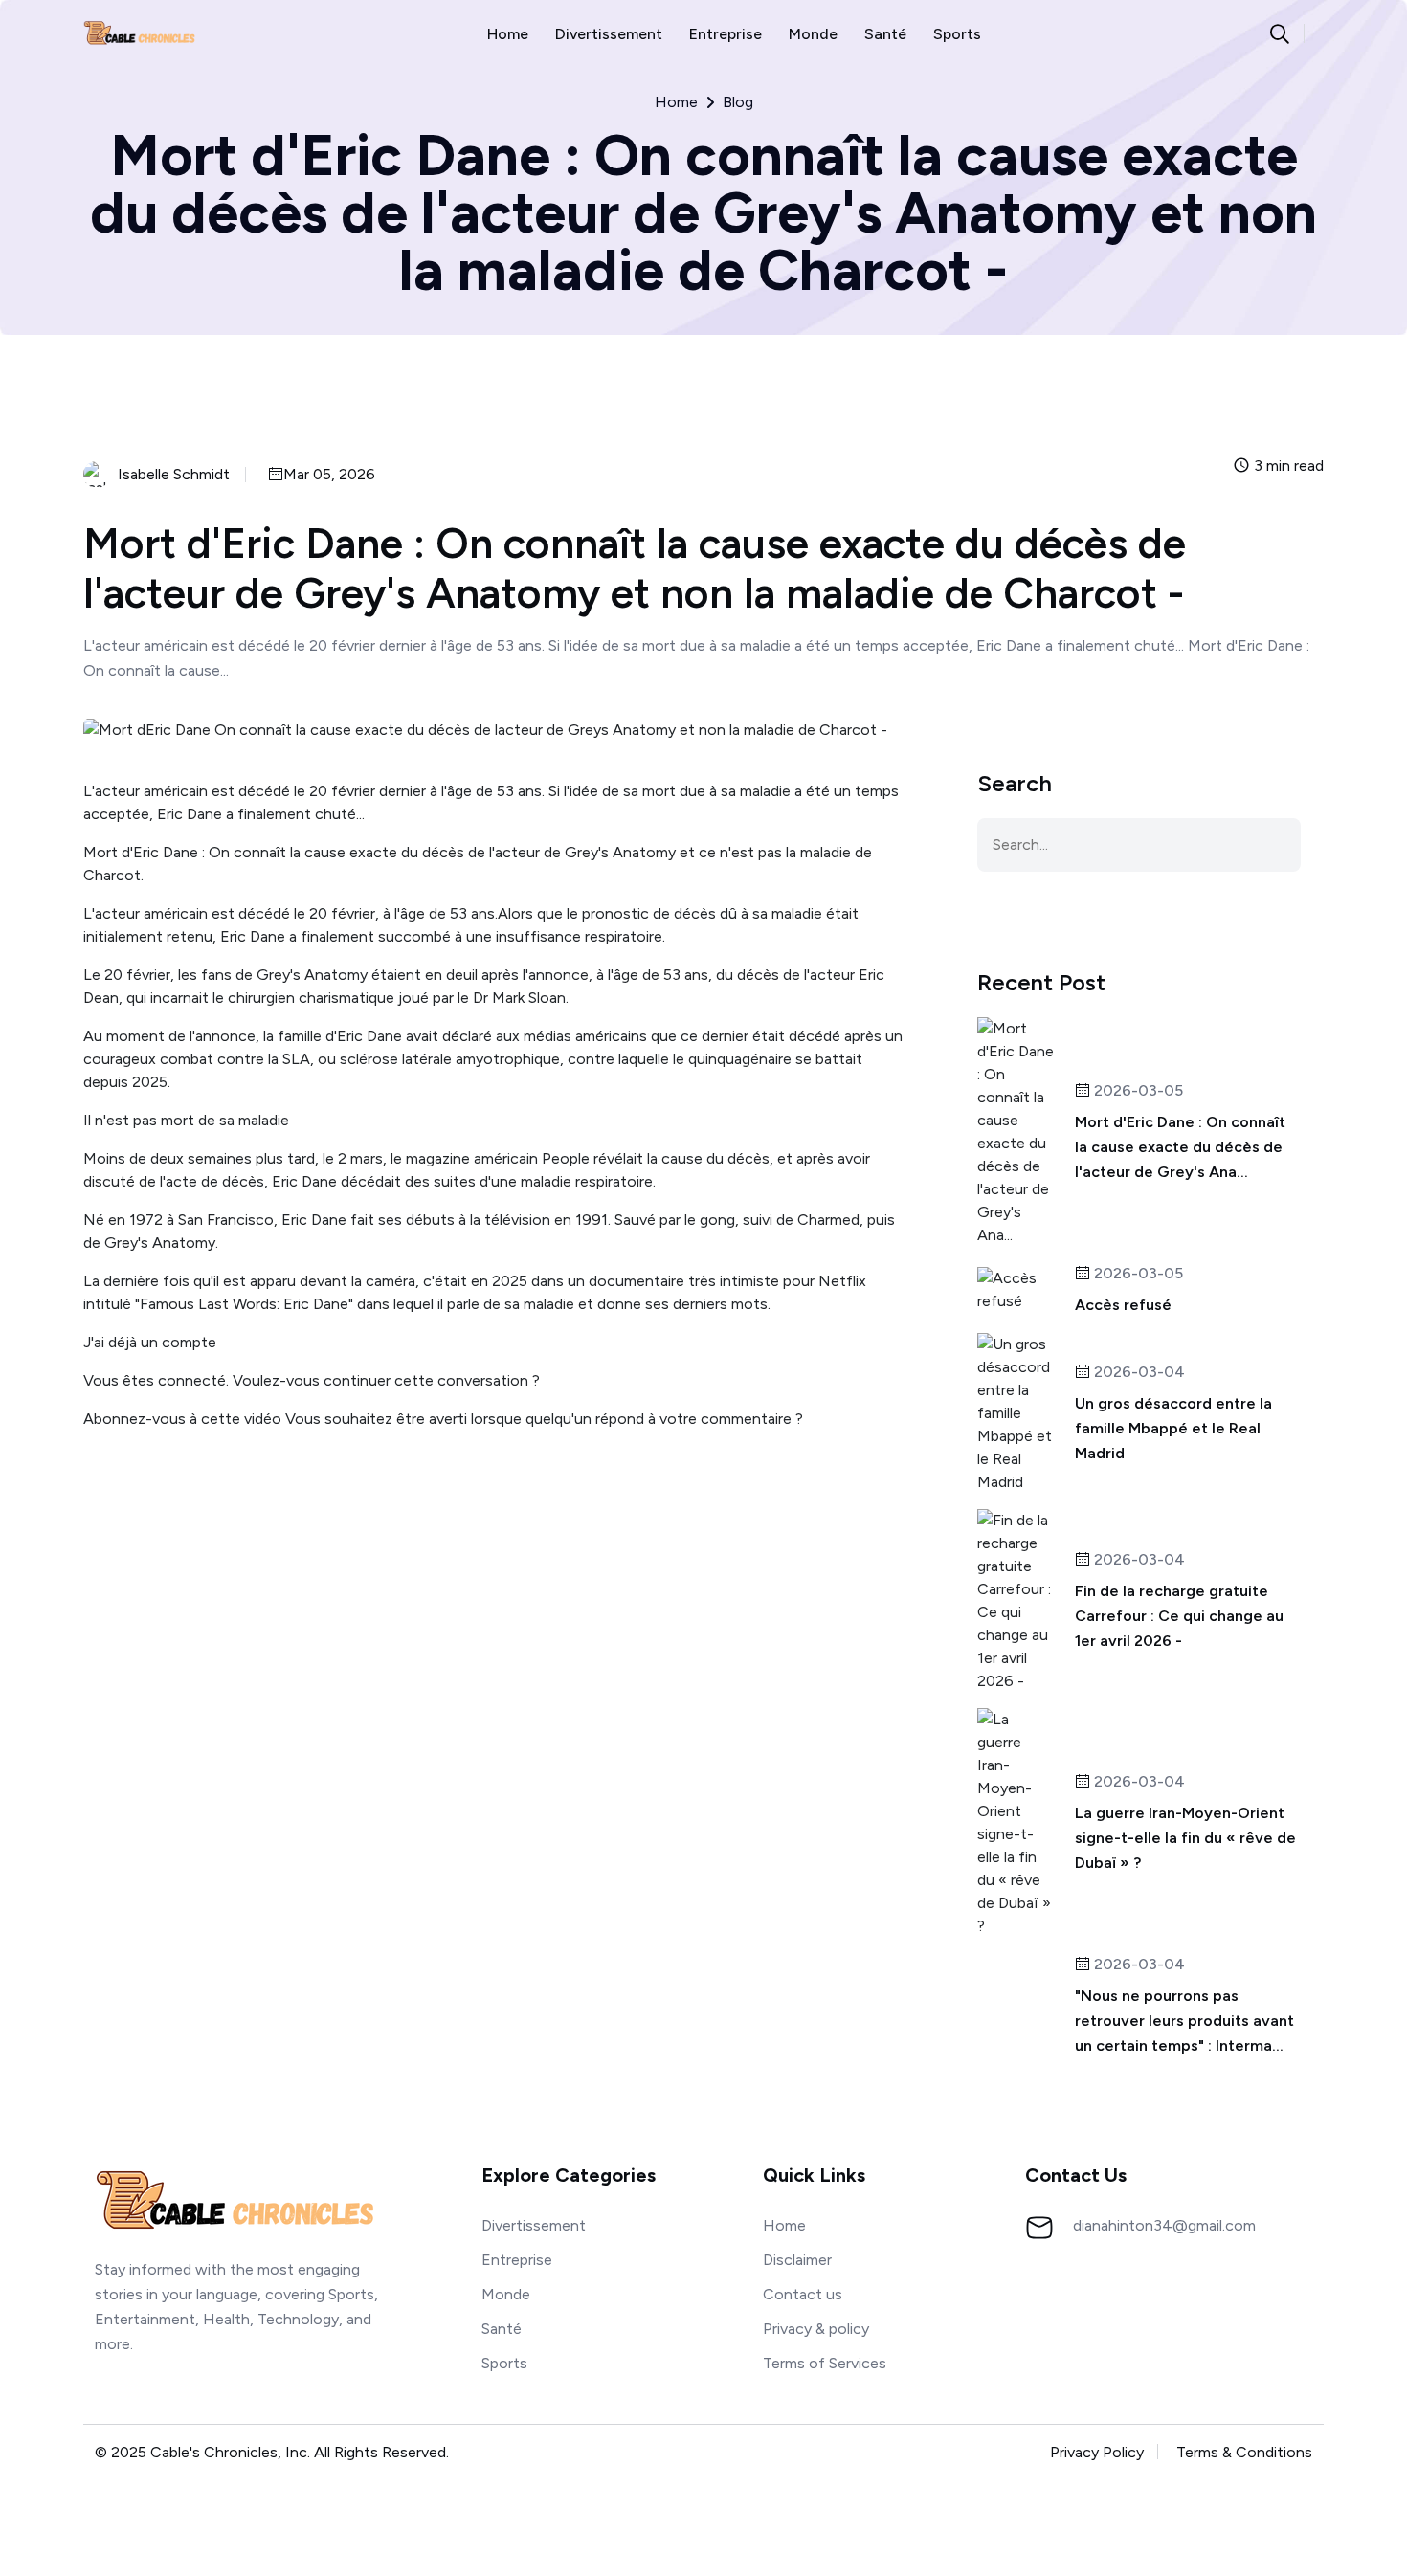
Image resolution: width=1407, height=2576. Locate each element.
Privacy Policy (1097, 2452)
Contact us (803, 2294)
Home (508, 34)
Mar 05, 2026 (329, 475)
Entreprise (726, 34)
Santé (885, 34)
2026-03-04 (1138, 1373)
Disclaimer (797, 2260)
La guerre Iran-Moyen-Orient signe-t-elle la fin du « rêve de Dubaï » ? (1185, 1838)
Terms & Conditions (1244, 2452)
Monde (813, 34)
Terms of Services (825, 2363)
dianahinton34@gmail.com (1164, 2225)
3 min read (1287, 466)
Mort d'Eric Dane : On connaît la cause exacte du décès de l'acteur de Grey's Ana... (1180, 1147)
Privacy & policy (816, 2329)
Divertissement (609, 34)
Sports (957, 34)
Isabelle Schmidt (174, 475)
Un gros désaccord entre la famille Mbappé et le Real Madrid (1173, 1428)
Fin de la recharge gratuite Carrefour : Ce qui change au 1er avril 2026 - (1179, 1616)
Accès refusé (1123, 1305)
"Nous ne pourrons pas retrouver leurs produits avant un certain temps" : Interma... (1184, 2021)
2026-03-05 (1137, 1091)
